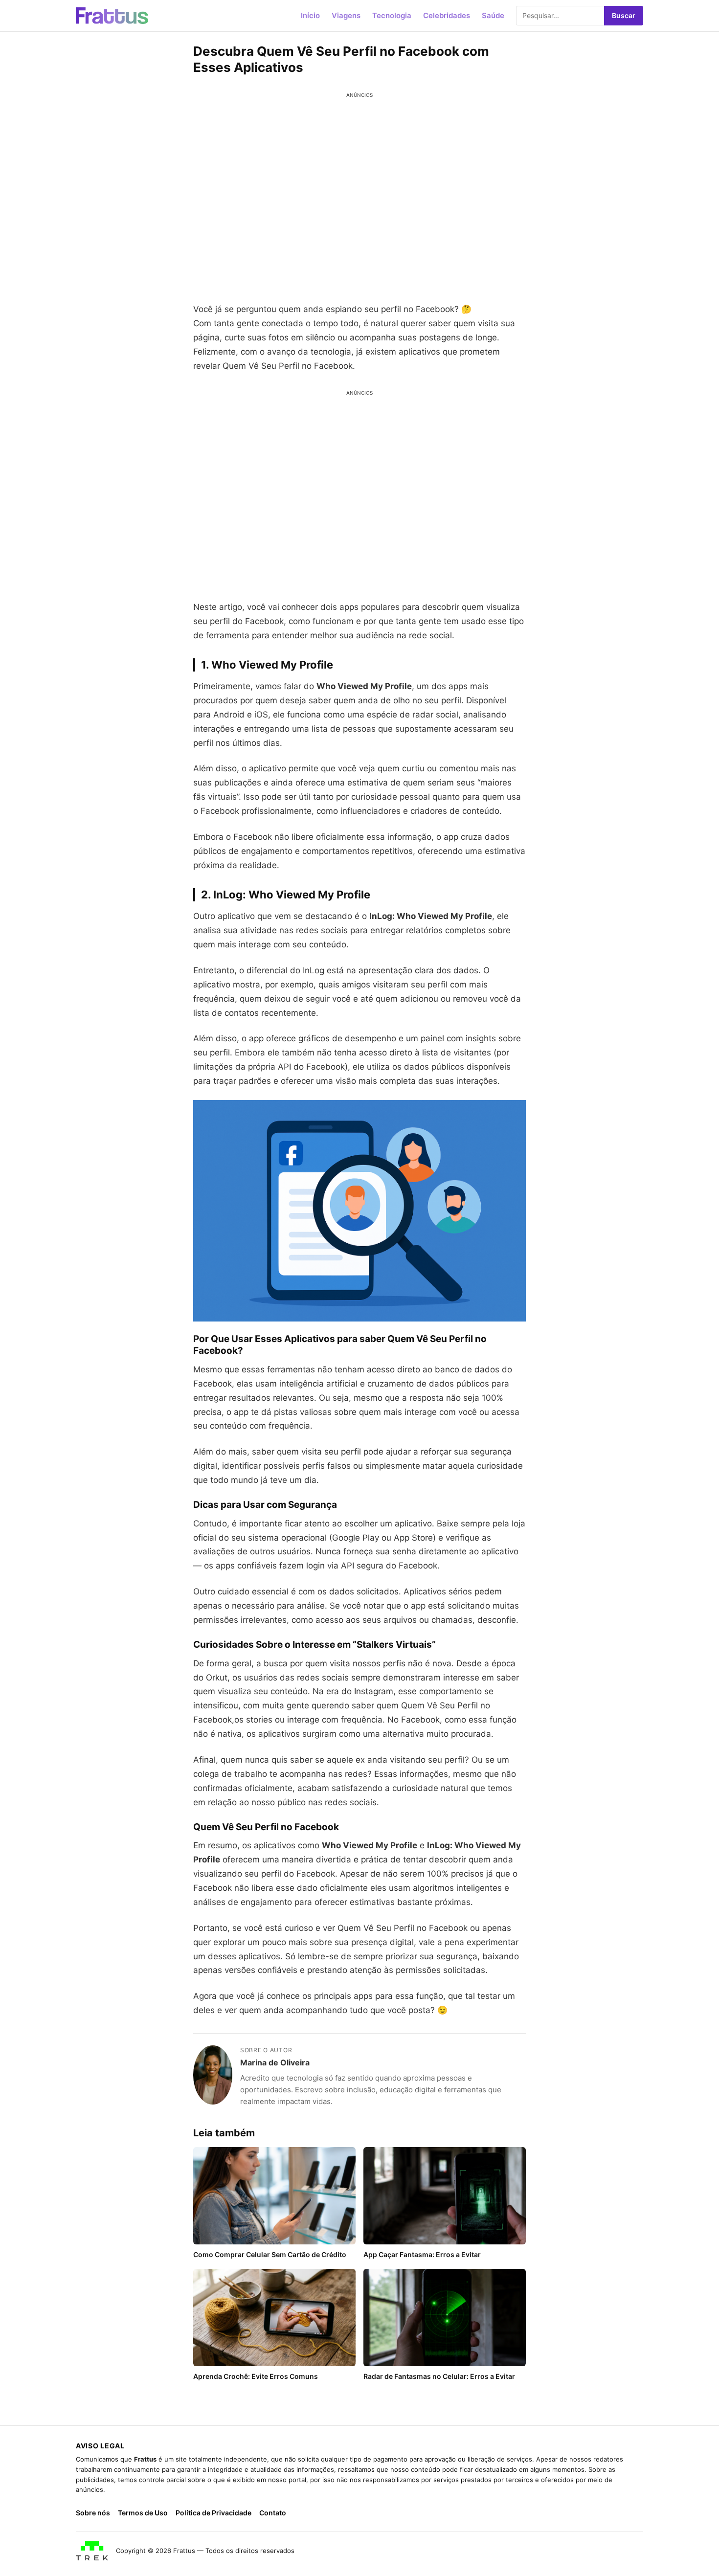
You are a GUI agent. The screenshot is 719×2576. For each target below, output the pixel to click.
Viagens (346, 15)
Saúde (493, 15)
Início (310, 15)
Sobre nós (93, 2513)
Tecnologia (392, 15)
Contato (273, 2513)
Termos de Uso (143, 2513)
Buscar (624, 15)
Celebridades (447, 15)
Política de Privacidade (213, 2513)
